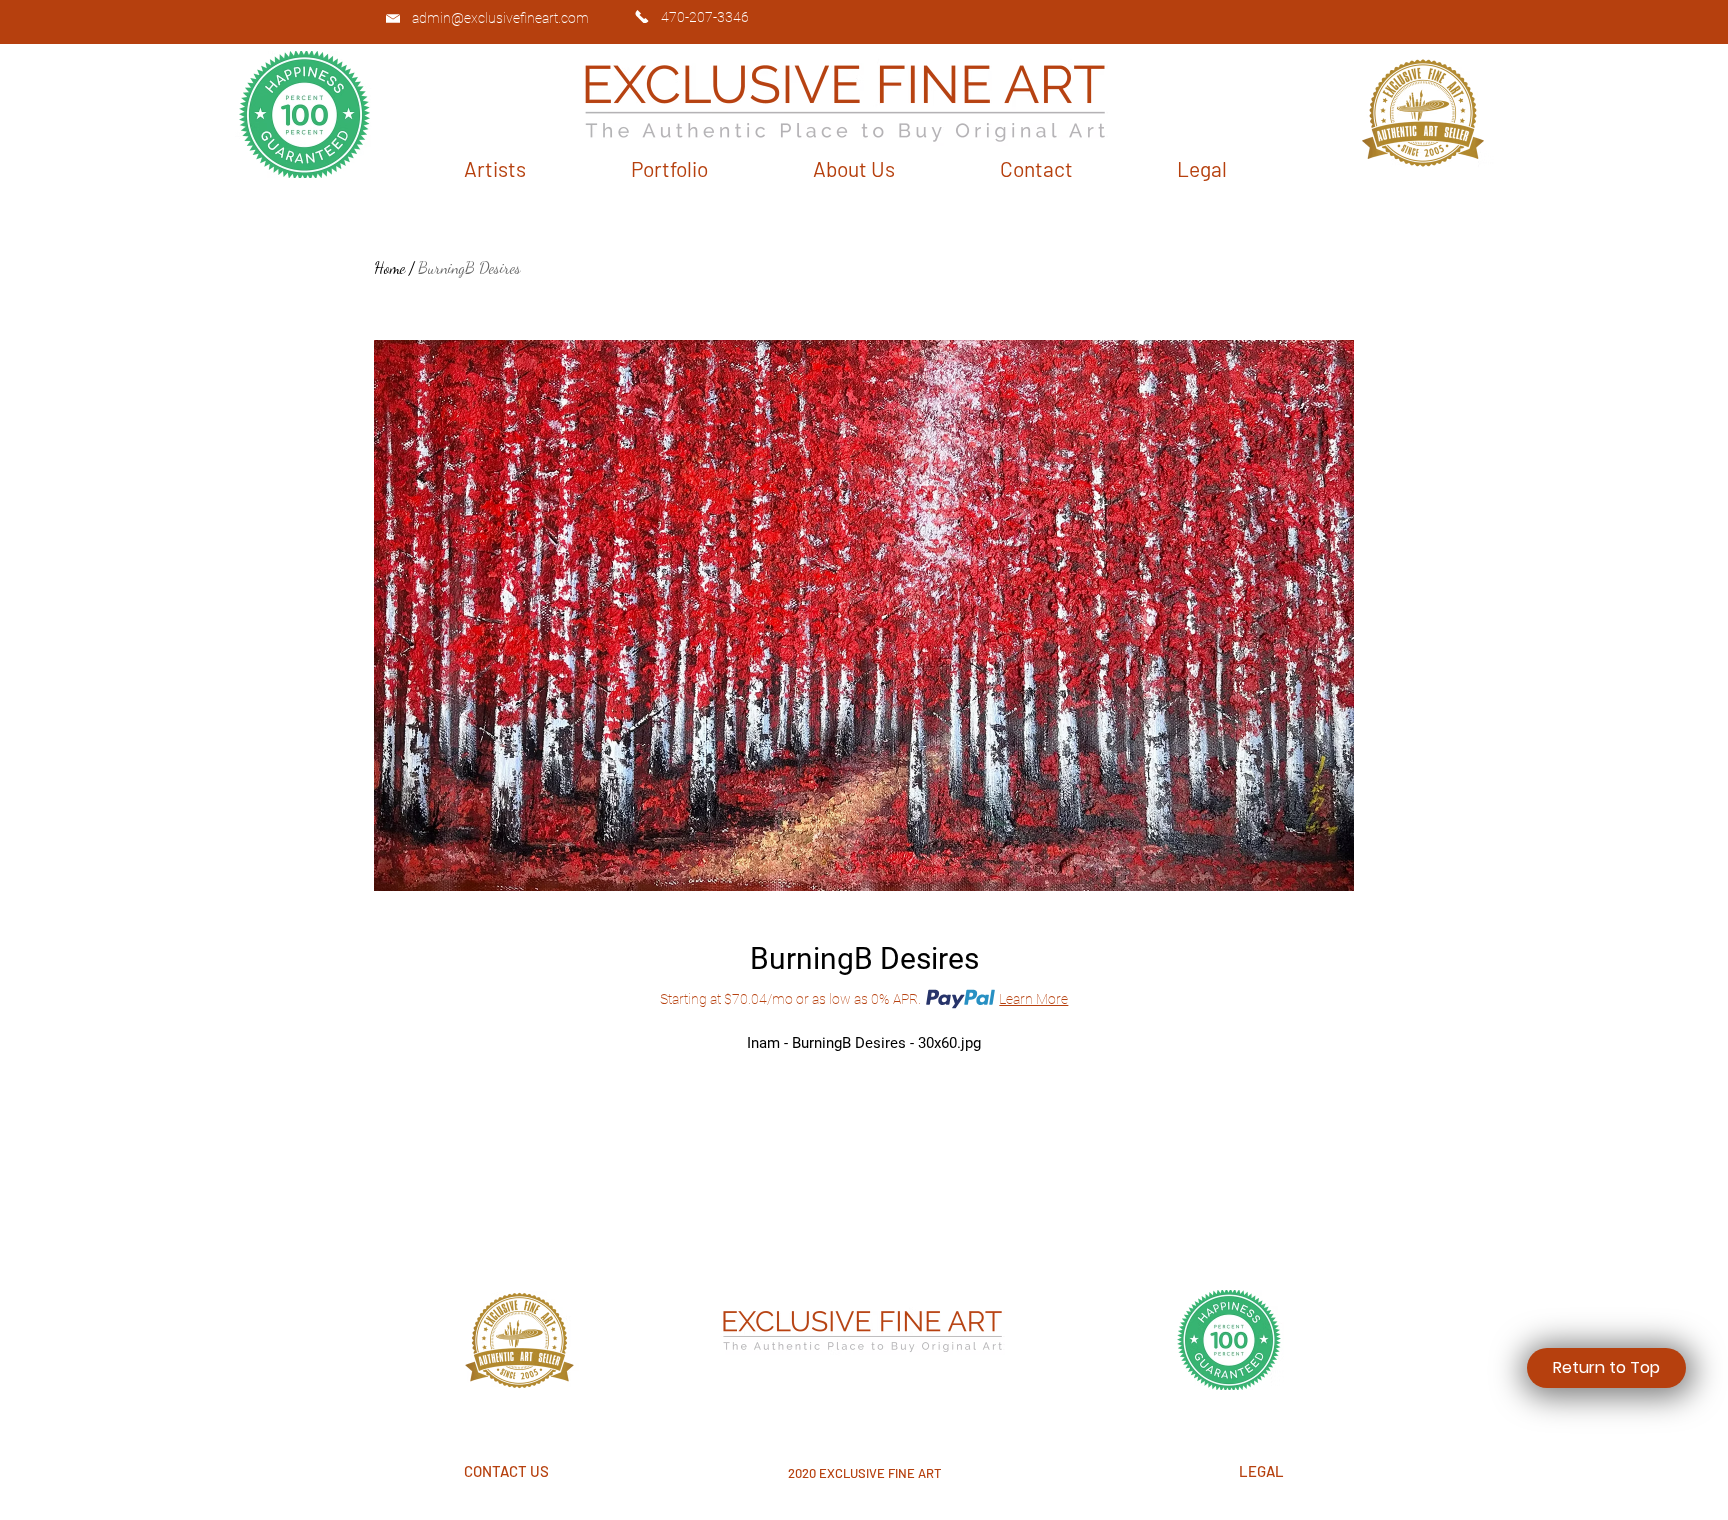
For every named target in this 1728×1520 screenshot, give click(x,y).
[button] (495, 168)
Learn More (1033, 999)
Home (389, 267)
